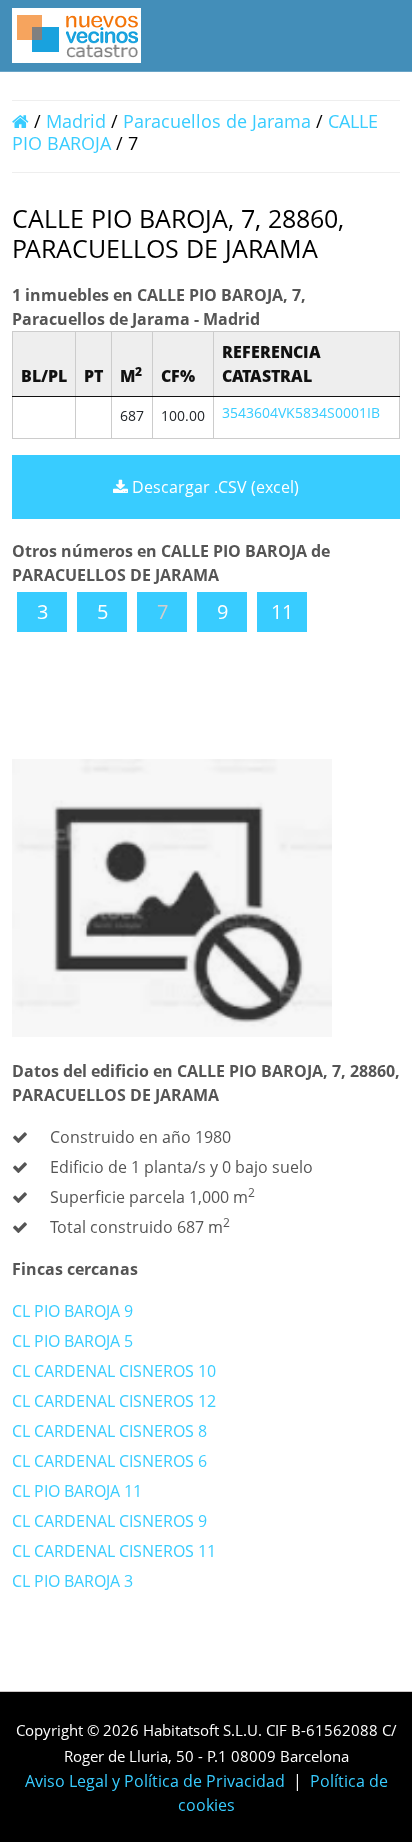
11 (282, 611)
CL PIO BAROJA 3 (72, 1581)
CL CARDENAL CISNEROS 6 (109, 1461)
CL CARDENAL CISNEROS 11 (114, 1551)
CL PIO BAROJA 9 (72, 1311)
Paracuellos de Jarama (217, 121)
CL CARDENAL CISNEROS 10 (114, 1371)
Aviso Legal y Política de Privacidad (155, 1781)
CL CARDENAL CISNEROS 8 (109, 1431)
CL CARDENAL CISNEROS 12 (114, 1401)
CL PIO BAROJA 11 (77, 1491)
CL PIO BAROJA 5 (72, 1341)
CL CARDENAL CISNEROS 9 (109, 1521)
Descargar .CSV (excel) (213, 487)
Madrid (76, 121)
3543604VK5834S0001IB (301, 412)
